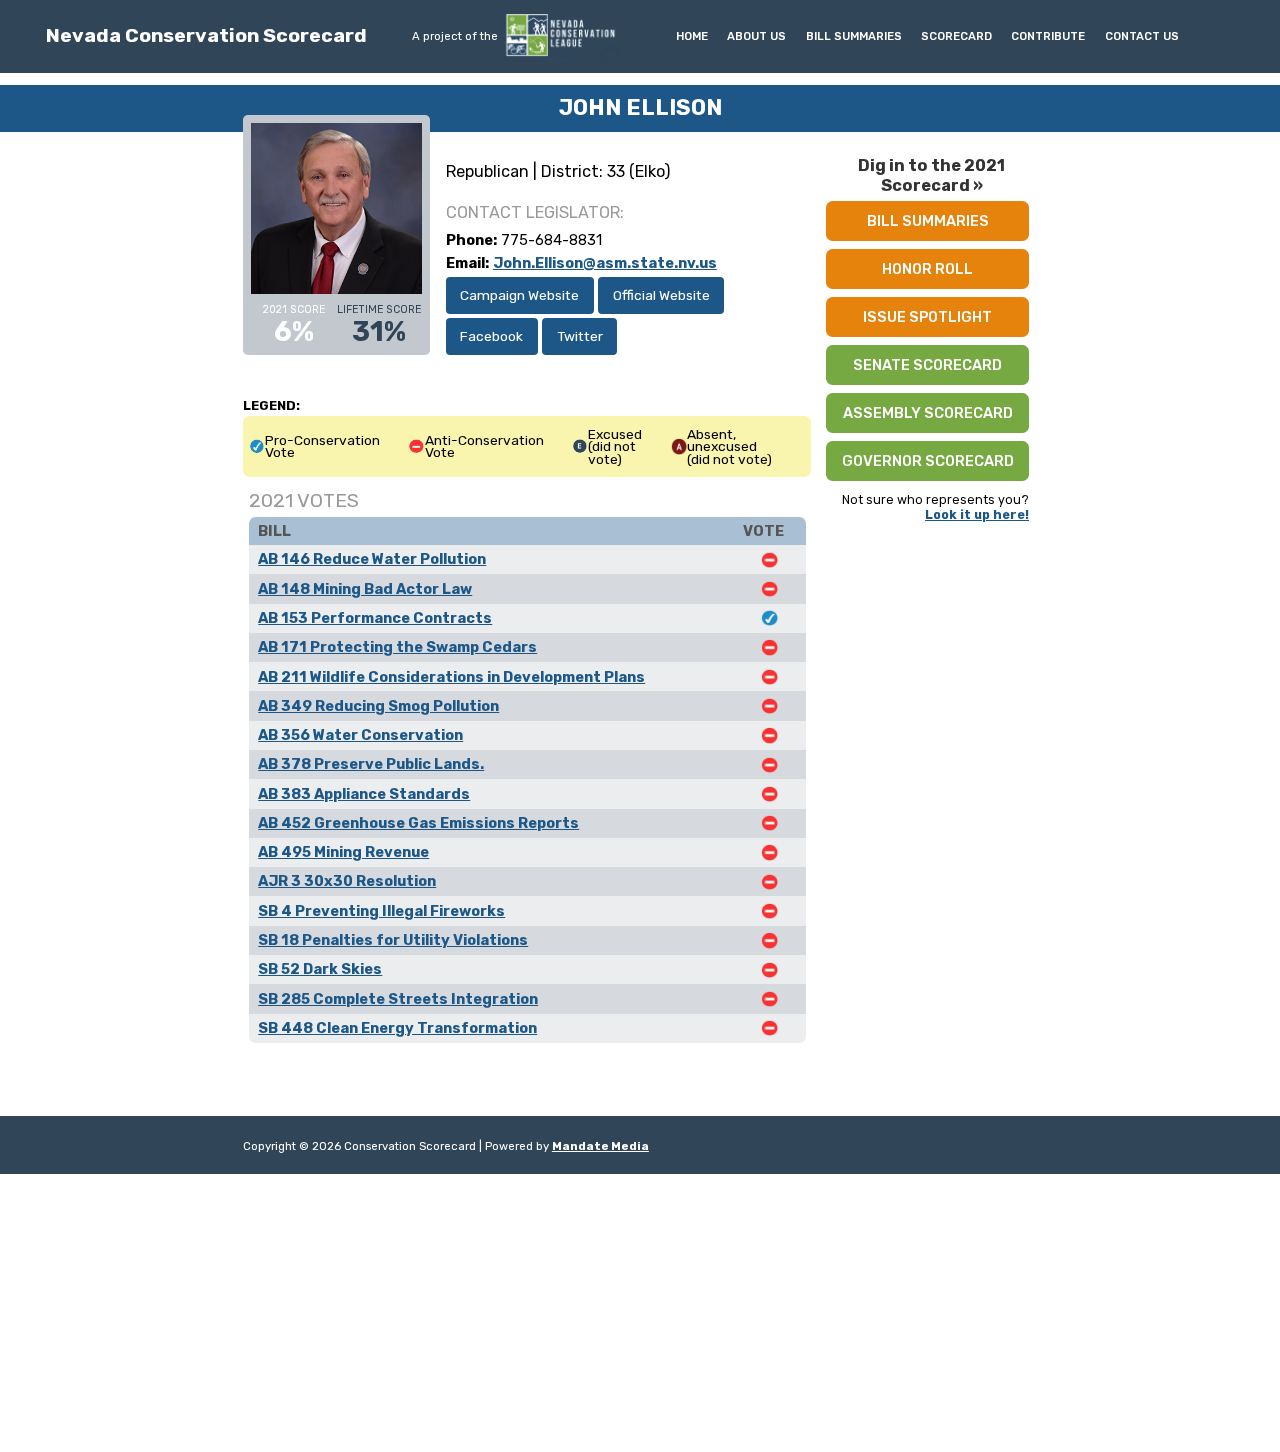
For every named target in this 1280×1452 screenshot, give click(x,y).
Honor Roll (927, 269)
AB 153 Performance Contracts (375, 618)
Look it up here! (977, 514)
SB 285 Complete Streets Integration (398, 999)
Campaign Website (519, 295)
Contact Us (1142, 36)
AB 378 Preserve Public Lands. (371, 764)
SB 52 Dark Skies (320, 969)
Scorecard (956, 36)
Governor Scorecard (928, 461)
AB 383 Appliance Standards (364, 794)
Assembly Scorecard (928, 413)
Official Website (661, 295)
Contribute (1048, 36)
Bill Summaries (854, 36)
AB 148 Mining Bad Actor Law (365, 589)
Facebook (491, 336)
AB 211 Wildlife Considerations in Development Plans (451, 677)
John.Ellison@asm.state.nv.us (605, 263)
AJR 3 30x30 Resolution (347, 881)
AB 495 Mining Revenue (343, 852)
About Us (756, 36)
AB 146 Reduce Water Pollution (372, 559)
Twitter (580, 336)
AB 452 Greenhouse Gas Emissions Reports (418, 823)
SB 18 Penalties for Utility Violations (393, 940)
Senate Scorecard (927, 365)
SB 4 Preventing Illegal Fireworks (381, 911)
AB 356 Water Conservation (360, 735)
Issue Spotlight (927, 317)
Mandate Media (600, 1146)
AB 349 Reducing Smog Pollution (378, 706)
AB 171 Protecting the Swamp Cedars (397, 647)
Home (692, 36)
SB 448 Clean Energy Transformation (397, 1028)
